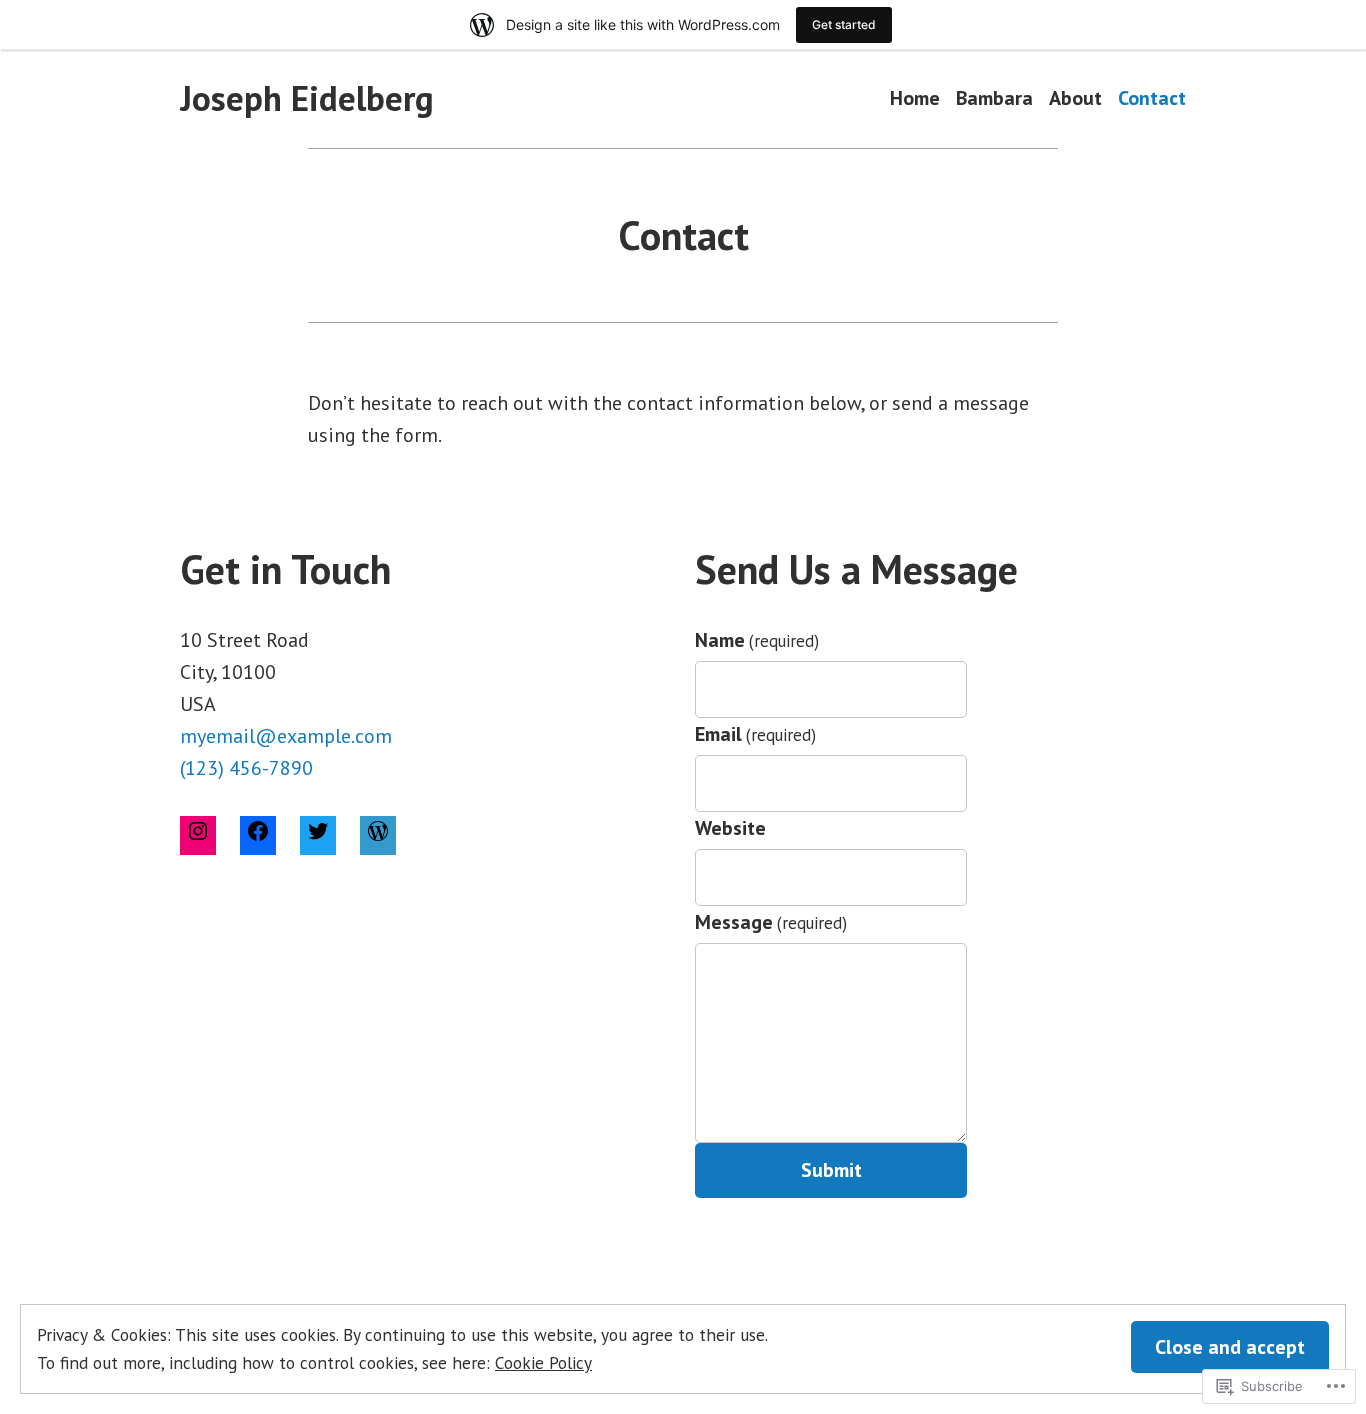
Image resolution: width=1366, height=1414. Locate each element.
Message (771, 922)
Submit (831, 1170)
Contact (1152, 98)
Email (755, 734)
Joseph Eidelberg (307, 98)
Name (757, 640)
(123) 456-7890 (246, 768)
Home (915, 98)
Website (730, 828)
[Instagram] (198, 834)
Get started (844, 24)
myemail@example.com (286, 736)
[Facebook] (258, 834)
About (1075, 98)
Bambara (994, 98)
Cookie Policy (543, 1362)
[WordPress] (378, 834)
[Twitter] (318, 834)
